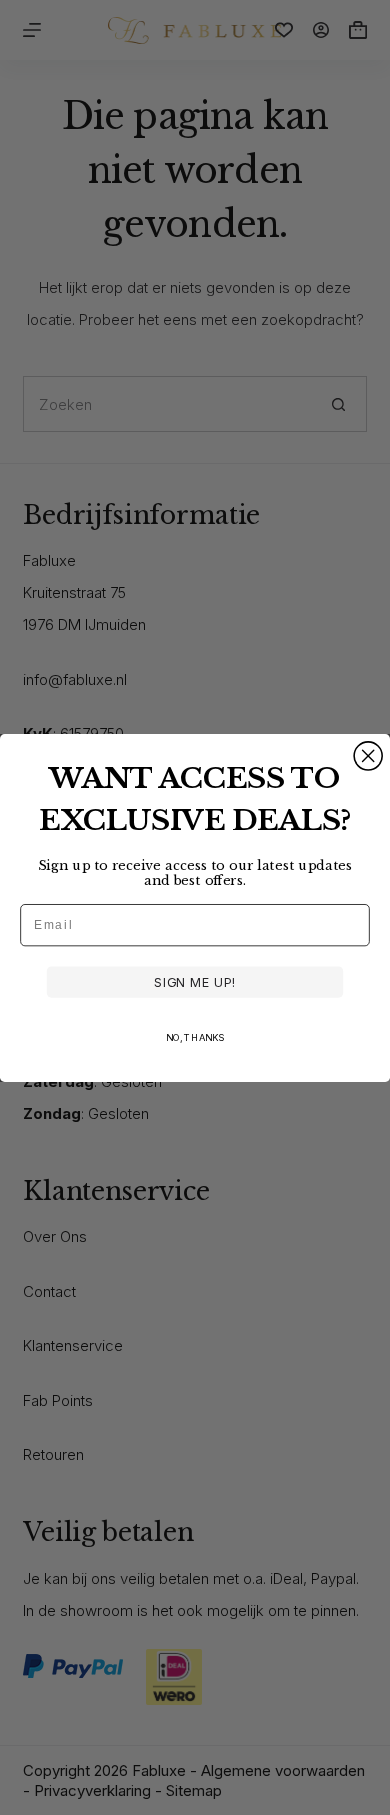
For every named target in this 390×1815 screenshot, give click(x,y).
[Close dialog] (368, 755)
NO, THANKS (195, 1038)
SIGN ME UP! (194, 982)
